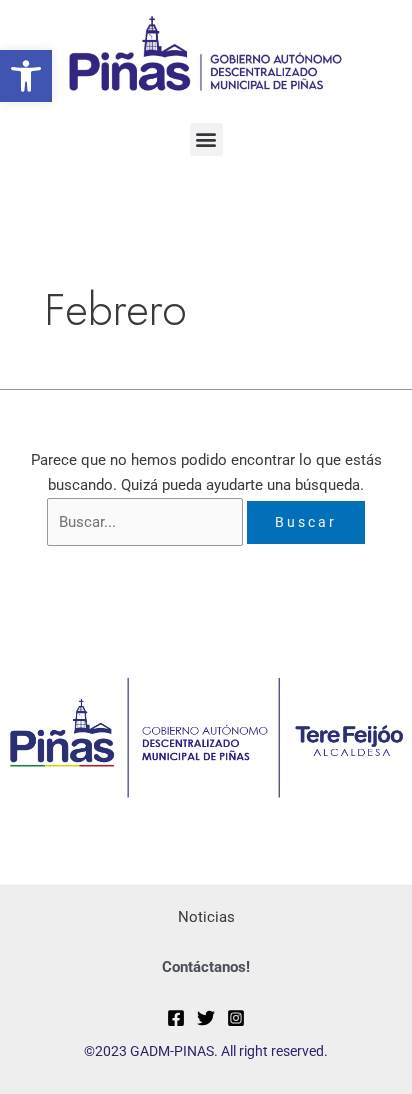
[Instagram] (236, 1018)
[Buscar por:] (147, 522)
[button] (26, 76)
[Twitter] (206, 1018)
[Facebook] (176, 1018)
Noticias (206, 917)
